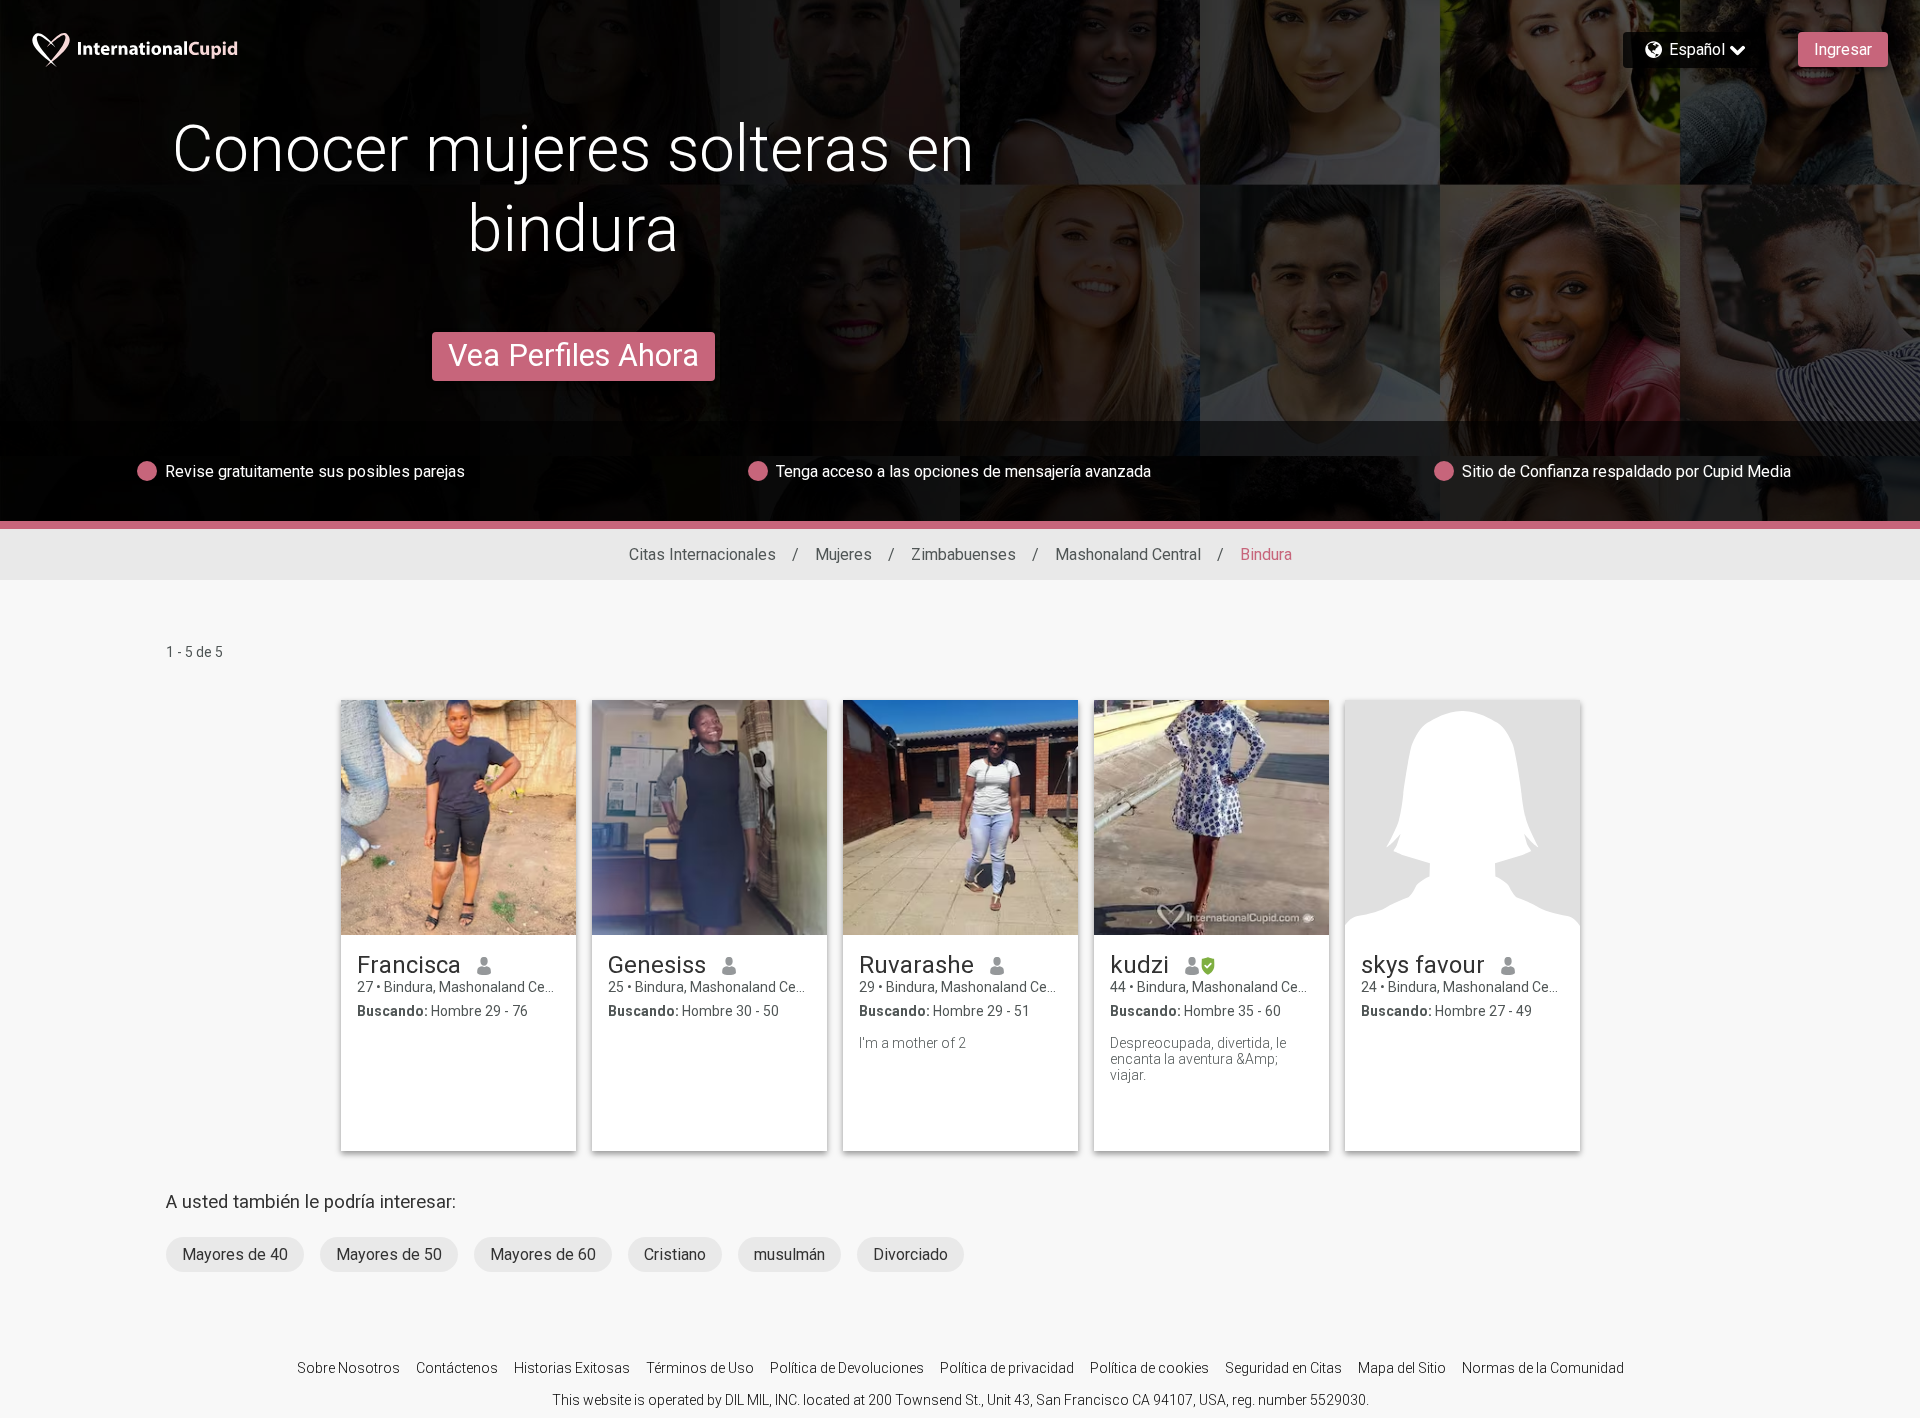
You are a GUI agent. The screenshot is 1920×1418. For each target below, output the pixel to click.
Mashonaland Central (1128, 554)
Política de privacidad (1007, 1368)
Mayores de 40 (235, 1254)
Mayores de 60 (543, 1254)
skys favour (1423, 965)
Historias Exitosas (572, 1368)
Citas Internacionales (702, 554)
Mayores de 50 (389, 1254)
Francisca (409, 965)
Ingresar (1843, 49)
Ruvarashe (916, 965)
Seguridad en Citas (1283, 1368)
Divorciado (910, 1254)
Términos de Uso (700, 1368)
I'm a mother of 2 (912, 1043)
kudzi (1139, 965)
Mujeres (843, 554)
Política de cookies (1149, 1368)
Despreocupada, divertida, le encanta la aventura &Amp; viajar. (1198, 1059)
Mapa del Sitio (1402, 1368)
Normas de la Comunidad (1543, 1368)
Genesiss (657, 965)
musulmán (789, 1254)
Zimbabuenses (963, 554)
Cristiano (675, 1254)
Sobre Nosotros (348, 1368)
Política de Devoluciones (847, 1368)
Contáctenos (457, 1368)
